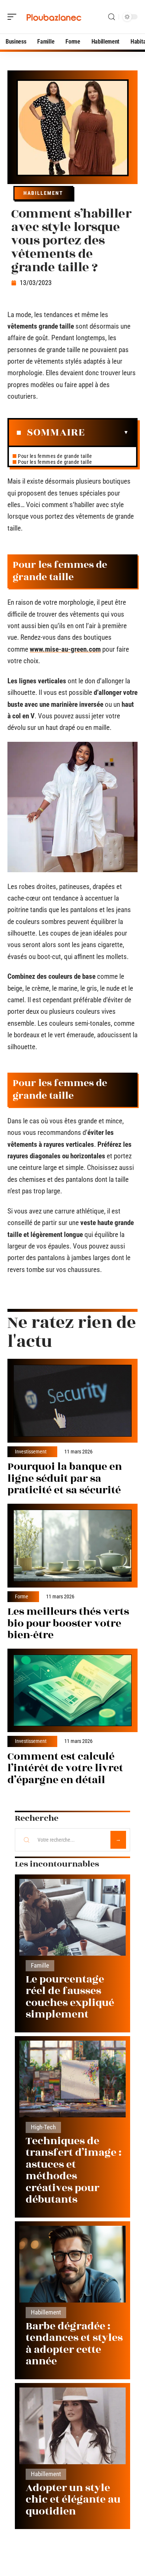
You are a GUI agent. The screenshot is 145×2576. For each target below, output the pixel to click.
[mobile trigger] (14, 17)
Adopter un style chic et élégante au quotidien (73, 2500)
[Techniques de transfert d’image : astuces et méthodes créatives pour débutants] (72, 2079)
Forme (22, 1597)
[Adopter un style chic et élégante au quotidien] (72, 2426)
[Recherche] (112, 17)
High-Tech (43, 2127)
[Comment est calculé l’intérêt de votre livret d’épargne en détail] (72, 1691)
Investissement (31, 1452)
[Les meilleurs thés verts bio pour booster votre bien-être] (72, 1546)
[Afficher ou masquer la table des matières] (107, 433)
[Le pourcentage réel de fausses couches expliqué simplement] (72, 1917)
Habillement (43, 193)
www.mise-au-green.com (65, 649)
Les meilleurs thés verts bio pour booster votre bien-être (68, 1623)
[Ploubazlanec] (54, 17)
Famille (40, 1966)
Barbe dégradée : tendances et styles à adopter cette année (74, 2344)
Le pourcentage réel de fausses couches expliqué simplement (70, 1997)
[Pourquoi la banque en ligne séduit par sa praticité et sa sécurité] (72, 1401)
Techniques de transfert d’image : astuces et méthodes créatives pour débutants (74, 2170)
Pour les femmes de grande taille (55, 456)
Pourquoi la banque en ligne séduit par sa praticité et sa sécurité (65, 1478)
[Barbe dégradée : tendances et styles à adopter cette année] (72, 2264)
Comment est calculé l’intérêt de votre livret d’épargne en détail (65, 1768)
